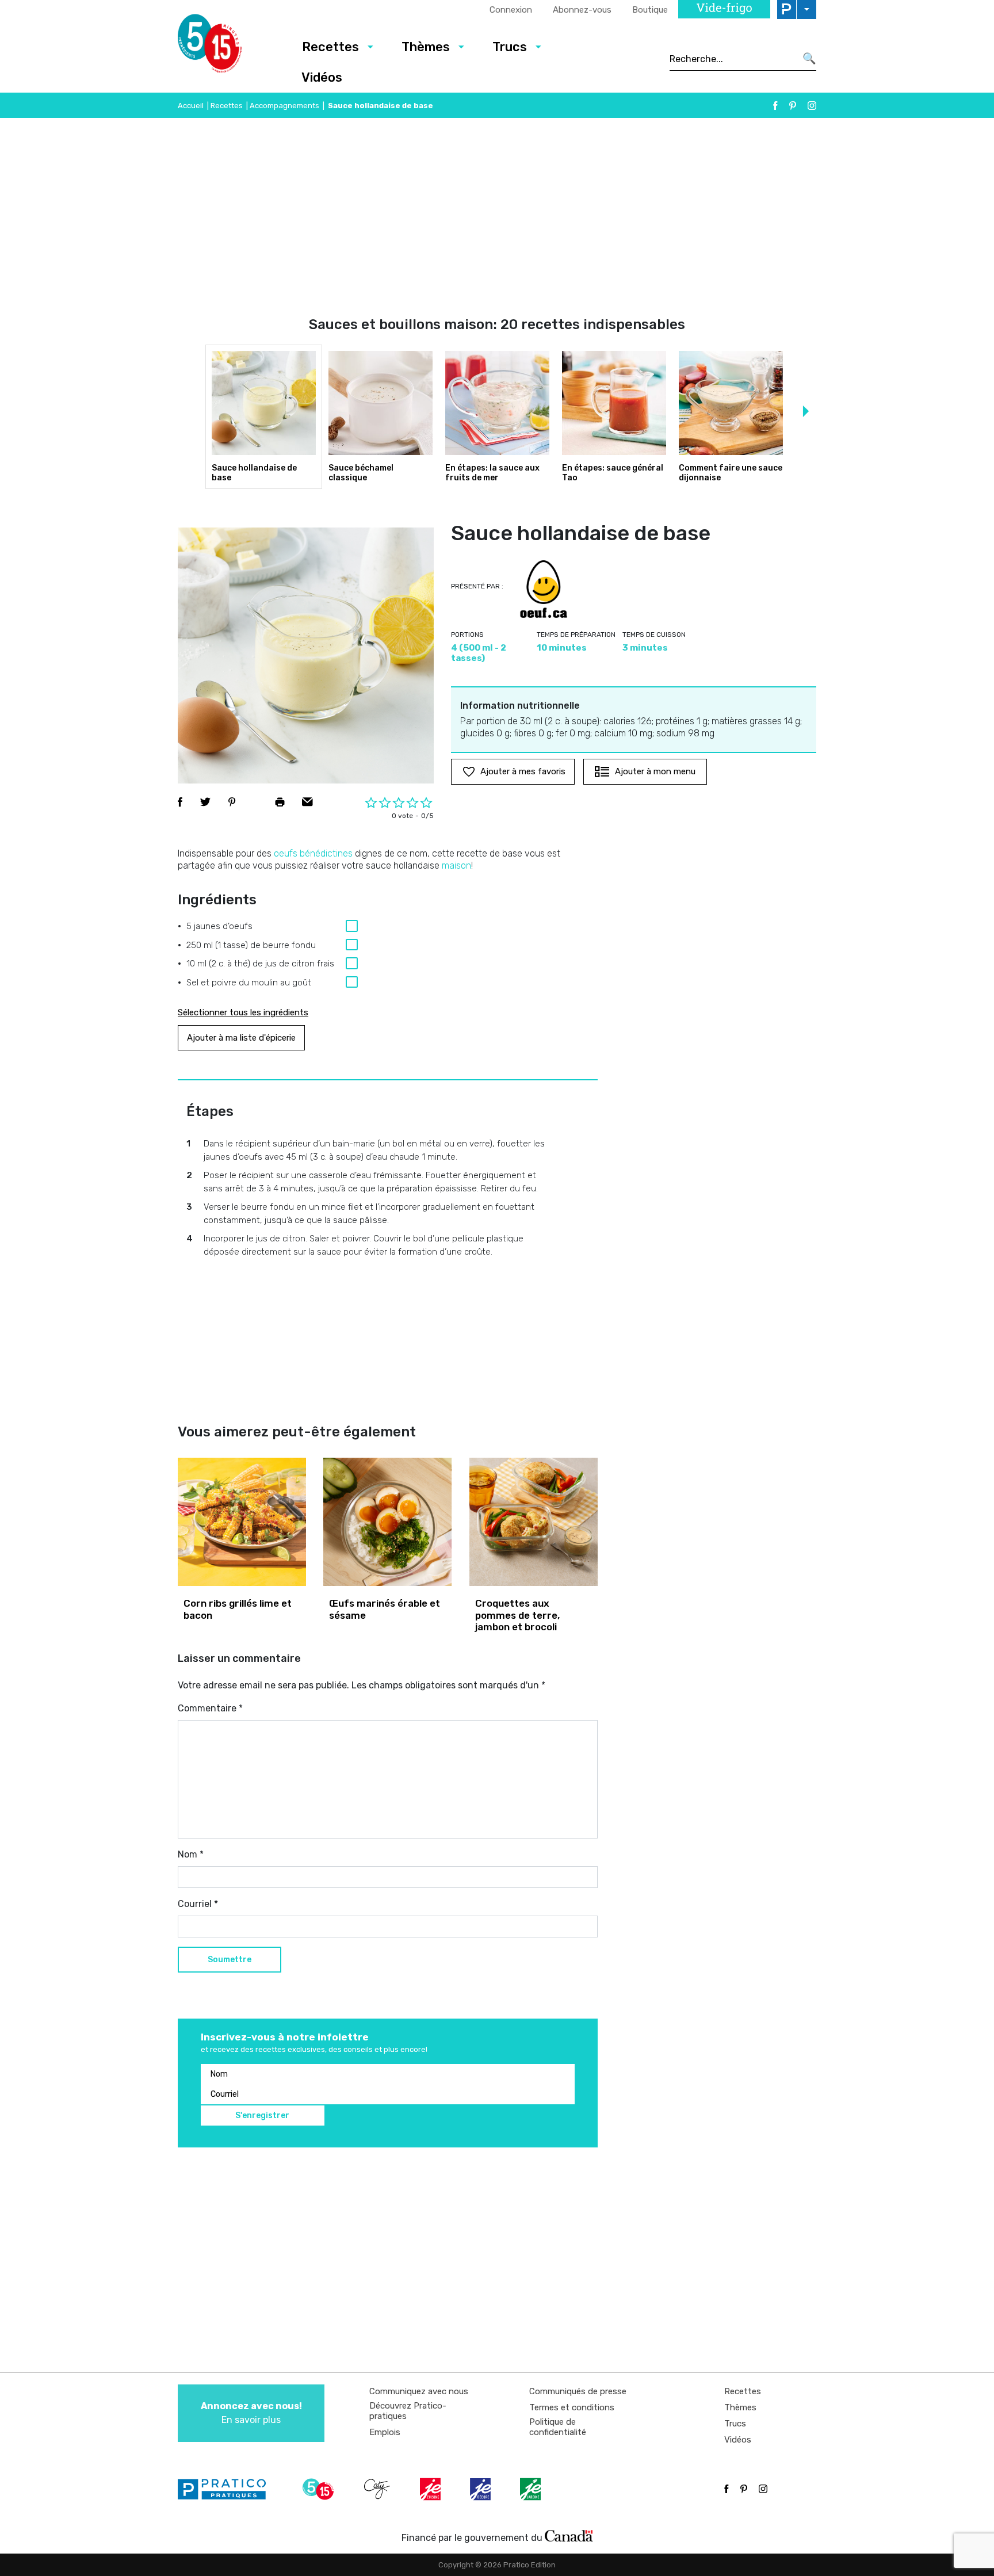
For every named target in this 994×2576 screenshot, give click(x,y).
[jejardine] (532, 2489)
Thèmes (426, 47)
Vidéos (322, 77)
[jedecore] (481, 2489)
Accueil (191, 106)
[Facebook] (775, 106)
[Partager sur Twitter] (205, 802)
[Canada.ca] (569, 2535)
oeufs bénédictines (313, 853)
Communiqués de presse (578, 2391)
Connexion (511, 10)
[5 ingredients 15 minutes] (228, 47)
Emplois (385, 2432)
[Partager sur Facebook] (180, 802)
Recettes (330, 47)
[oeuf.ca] (544, 589)
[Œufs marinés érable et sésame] (387, 1522)
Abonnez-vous (582, 10)
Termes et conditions (572, 2407)
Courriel (198, 1904)
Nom (191, 1854)
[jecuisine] (431, 2489)
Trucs (510, 47)
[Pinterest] (793, 106)
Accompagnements (284, 106)
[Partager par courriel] (307, 802)
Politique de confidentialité (558, 2427)
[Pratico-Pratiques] (227, 2489)
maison (456, 865)
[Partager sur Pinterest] (232, 802)
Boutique (650, 10)
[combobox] (733, 59)
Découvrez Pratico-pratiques (408, 2411)
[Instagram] (812, 106)
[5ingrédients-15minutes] (320, 2489)
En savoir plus (251, 2413)
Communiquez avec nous (419, 2391)
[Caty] (379, 2489)
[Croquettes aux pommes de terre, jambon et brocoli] (534, 1522)
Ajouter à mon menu (655, 771)
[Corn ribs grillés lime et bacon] (242, 1522)
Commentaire (210, 1708)
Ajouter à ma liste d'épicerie (241, 1038)
